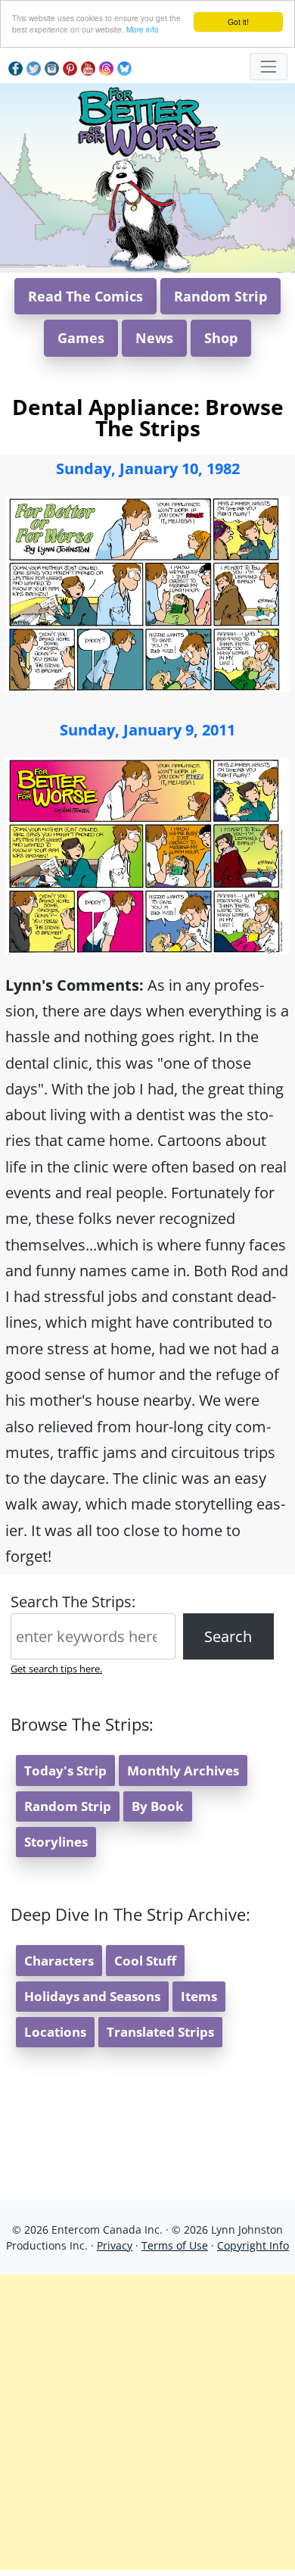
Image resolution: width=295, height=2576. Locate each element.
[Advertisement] (147, 2422)
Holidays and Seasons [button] (92, 1996)
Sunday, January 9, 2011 (147, 730)
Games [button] (81, 338)
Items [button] (199, 1996)
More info (143, 29)
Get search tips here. (56, 1669)
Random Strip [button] (220, 296)
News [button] (154, 338)
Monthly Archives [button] (183, 1770)
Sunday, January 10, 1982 (148, 468)
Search (228, 1636)
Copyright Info (253, 2245)
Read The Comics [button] (85, 296)
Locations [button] (55, 2032)
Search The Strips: (73, 1602)
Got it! (238, 22)
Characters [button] (59, 1961)
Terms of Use (175, 2245)
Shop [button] (221, 338)
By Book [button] (158, 1806)
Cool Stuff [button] (145, 1961)
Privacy (115, 2245)
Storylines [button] (56, 1842)
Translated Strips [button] (160, 2032)
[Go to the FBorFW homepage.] (148, 119)
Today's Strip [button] (65, 1770)
